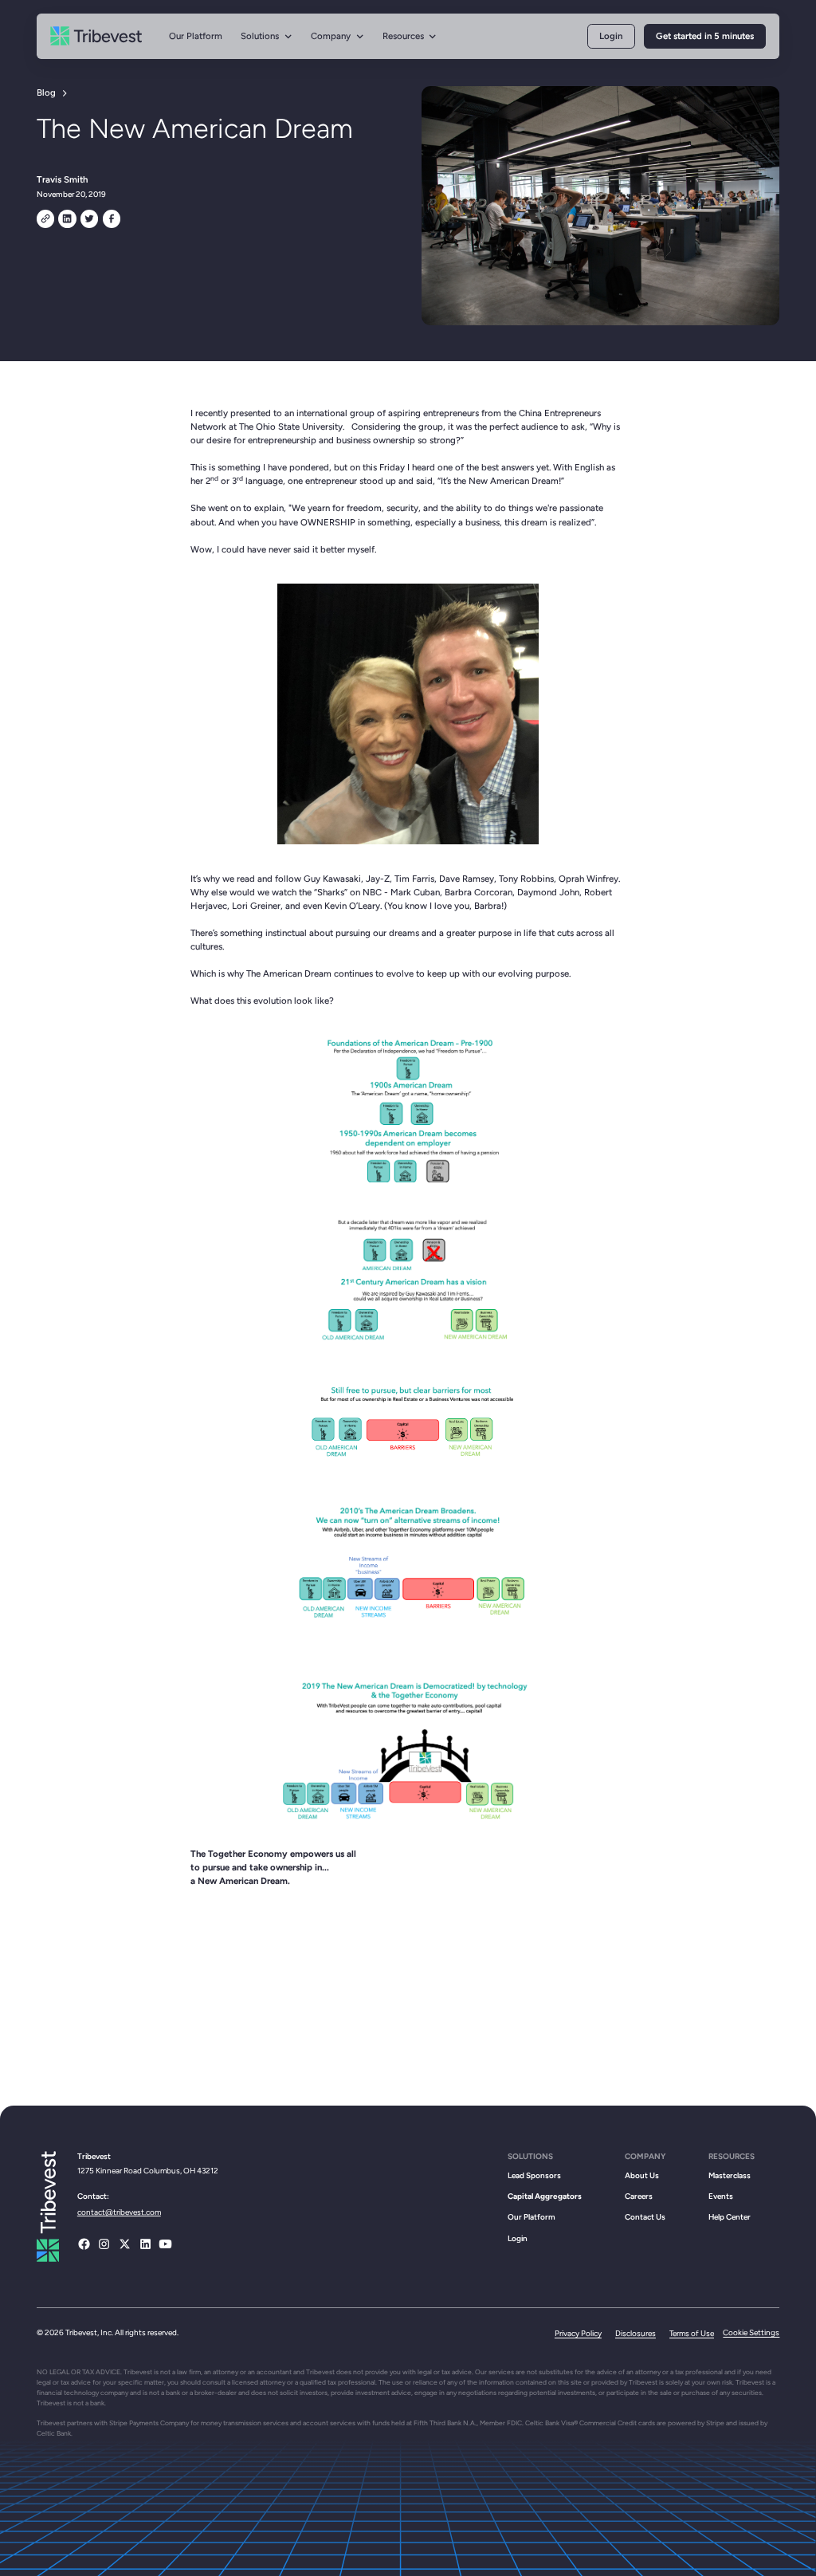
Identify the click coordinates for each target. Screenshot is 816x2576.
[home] (96, 37)
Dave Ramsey (467, 879)
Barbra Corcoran (479, 892)
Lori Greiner (256, 906)
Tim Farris (414, 879)
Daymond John (548, 892)
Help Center (730, 2217)
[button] (267, 36)
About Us (642, 2175)
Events (721, 2196)
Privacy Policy (578, 2333)
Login (611, 36)
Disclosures (636, 2333)
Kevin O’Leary (352, 906)
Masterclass (730, 2175)
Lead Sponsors (534, 2175)
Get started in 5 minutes (705, 36)
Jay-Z (378, 879)
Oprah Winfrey (588, 879)
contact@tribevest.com (119, 2212)
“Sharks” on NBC (348, 892)
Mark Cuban (415, 892)
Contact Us (645, 2217)
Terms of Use (692, 2333)
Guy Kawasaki (332, 879)
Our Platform (196, 36)
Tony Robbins (526, 879)
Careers (639, 2196)
